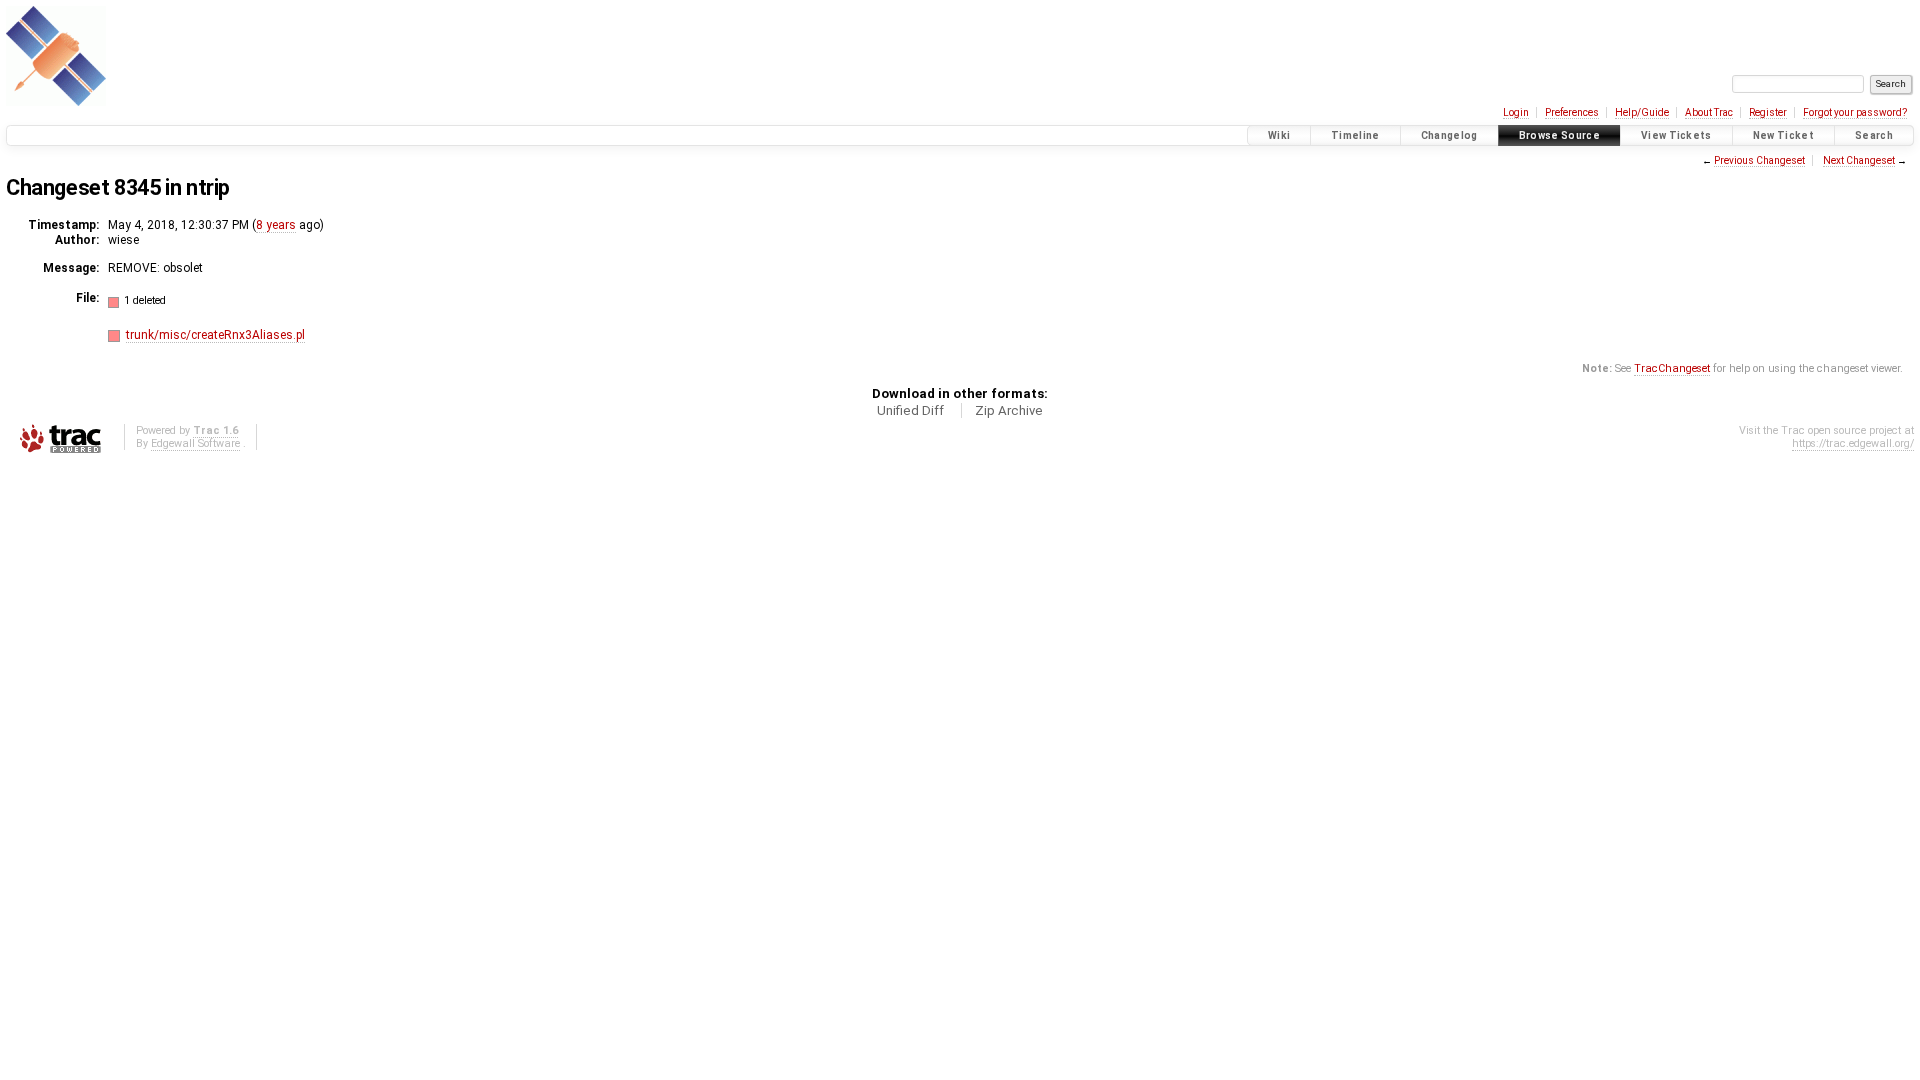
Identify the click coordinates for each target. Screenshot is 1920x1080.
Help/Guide (1642, 112)
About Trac (1709, 112)
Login (1516, 112)
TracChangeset (1672, 368)
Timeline (1355, 135)
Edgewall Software (195, 443)
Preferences (1572, 112)
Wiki (1279, 135)
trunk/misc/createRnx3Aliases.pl (215, 335)
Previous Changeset (1759, 160)
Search (1874, 135)
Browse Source (1559, 135)
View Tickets (1676, 135)
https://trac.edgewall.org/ (1853, 443)
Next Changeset (1859, 160)
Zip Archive (1009, 410)
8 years (276, 225)
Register (1768, 112)
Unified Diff (910, 410)
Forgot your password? (1855, 112)
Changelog (1449, 135)
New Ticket (1783, 135)
